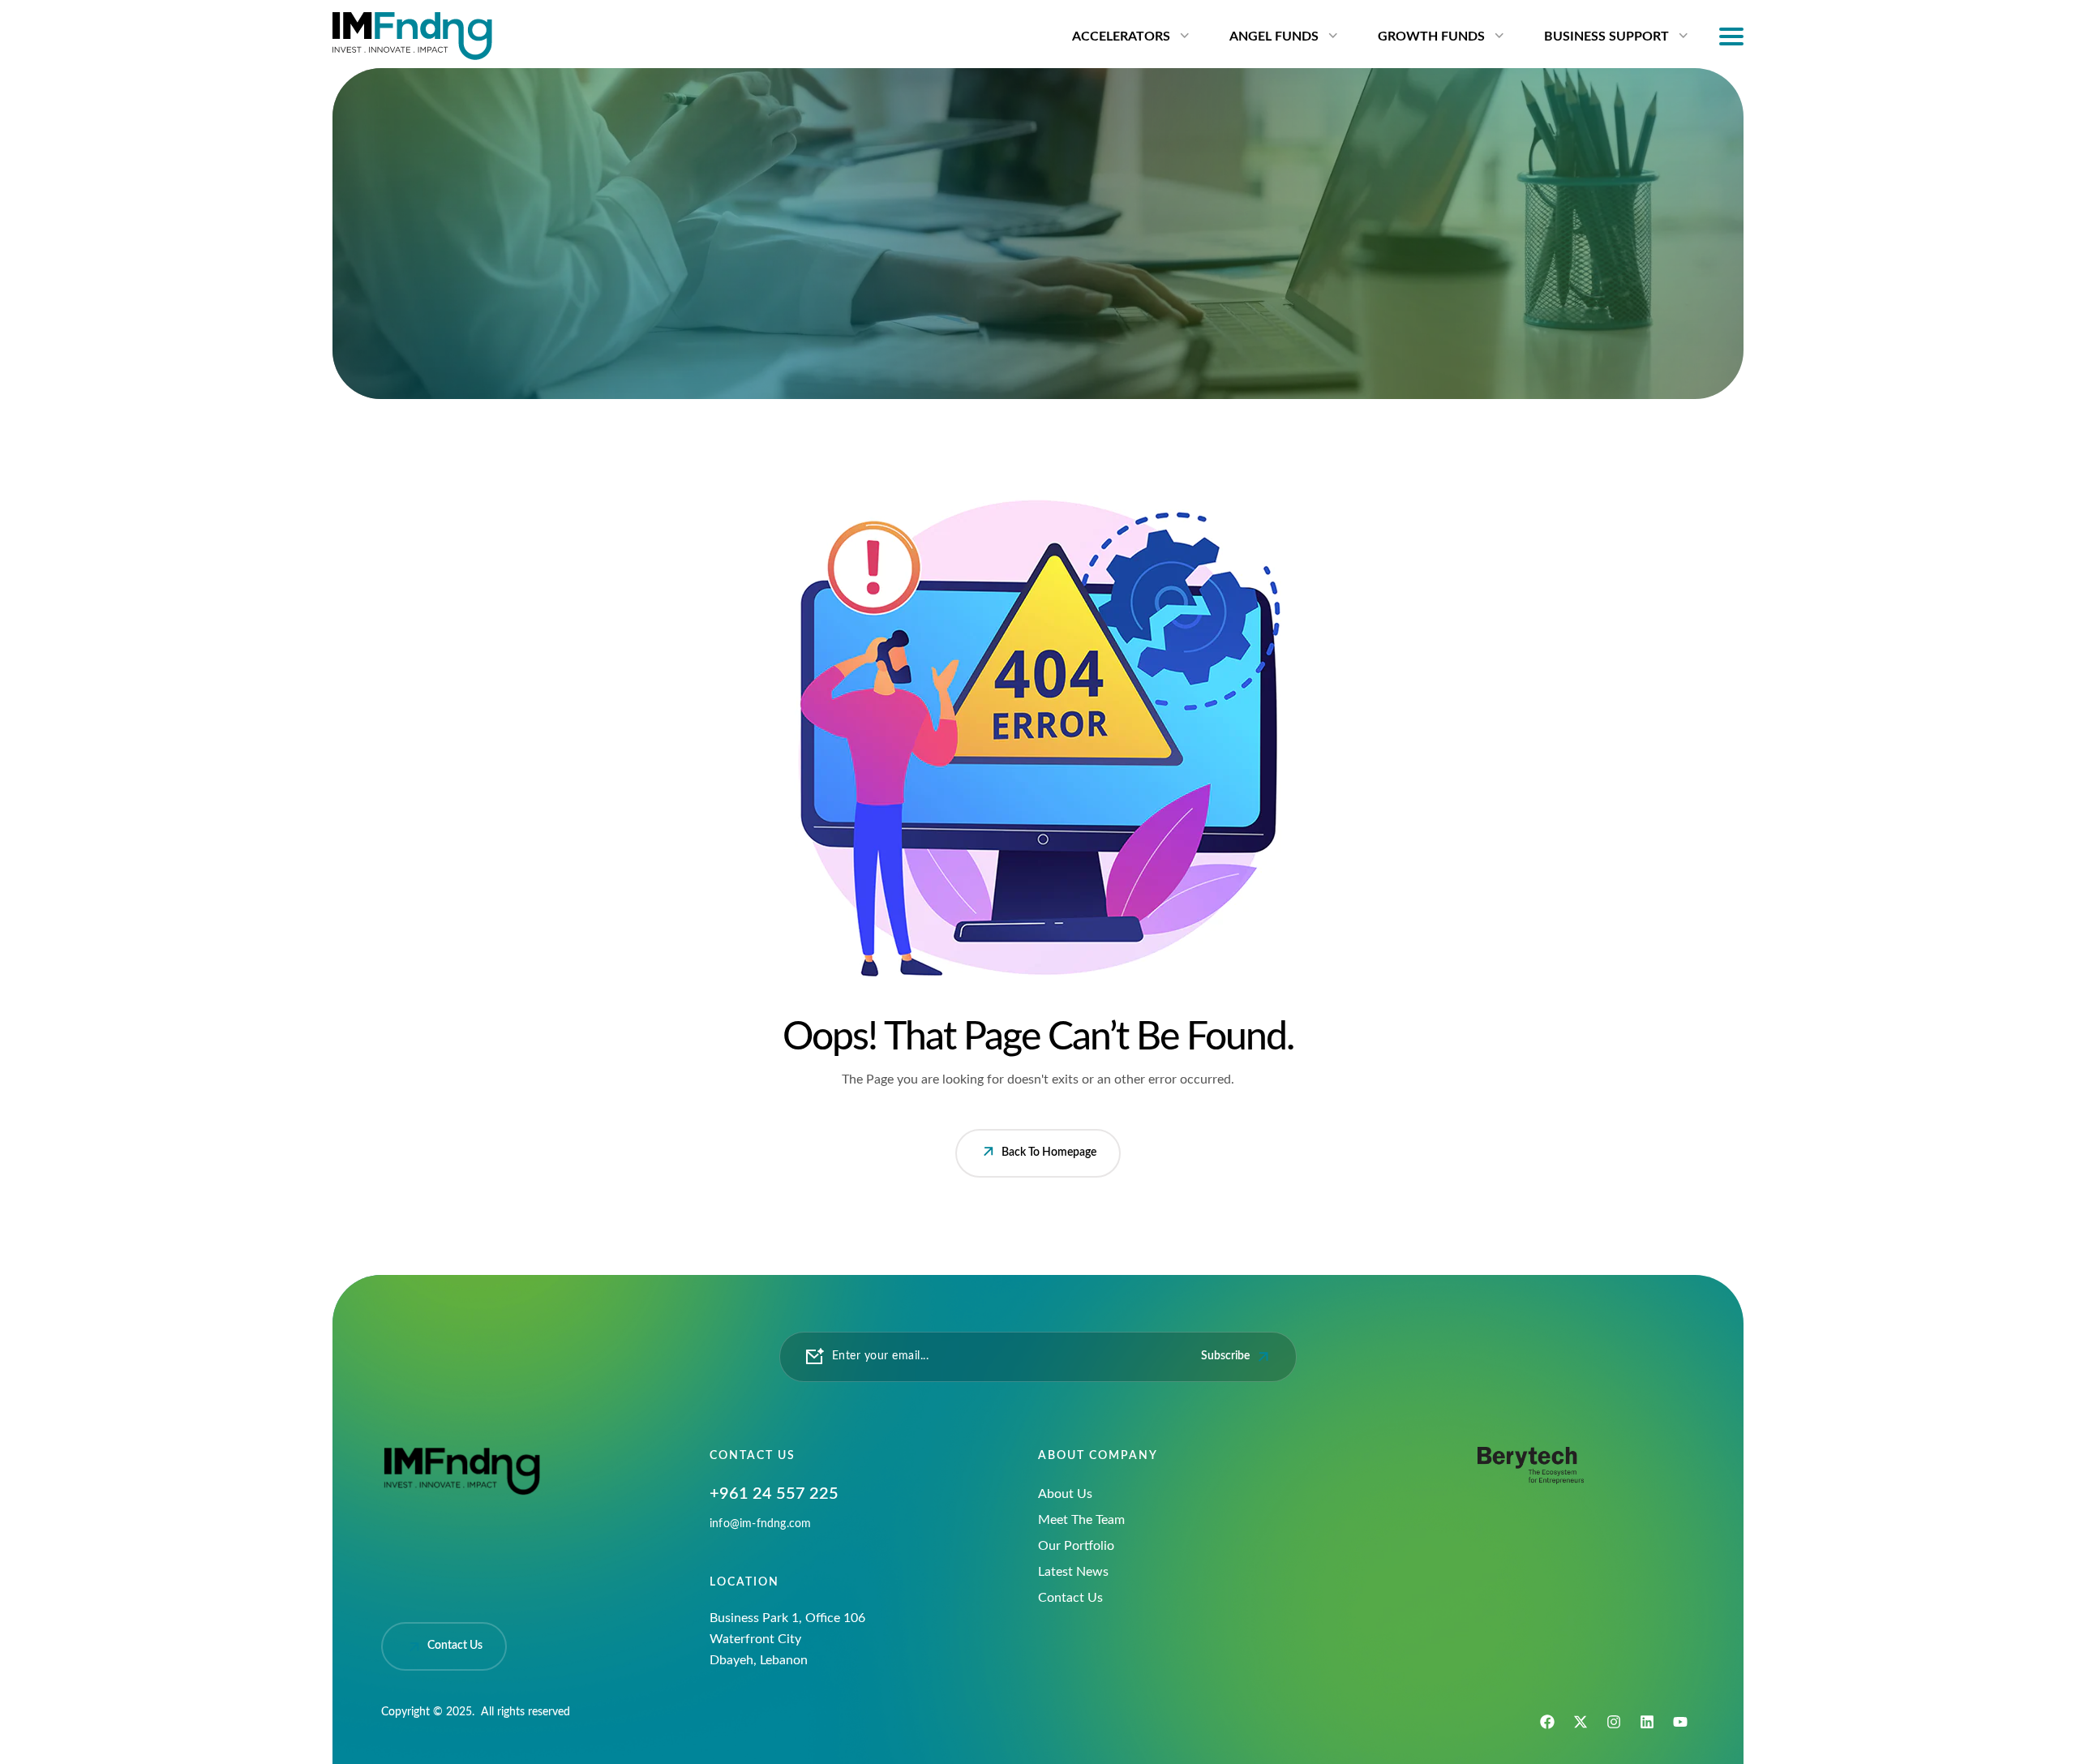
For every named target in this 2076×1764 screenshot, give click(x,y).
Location (744, 1582)
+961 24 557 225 (774, 1494)
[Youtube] (1680, 1722)
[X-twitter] (1581, 1722)
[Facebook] (1547, 1722)
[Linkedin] (1647, 1722)
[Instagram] (1614, 1722)
